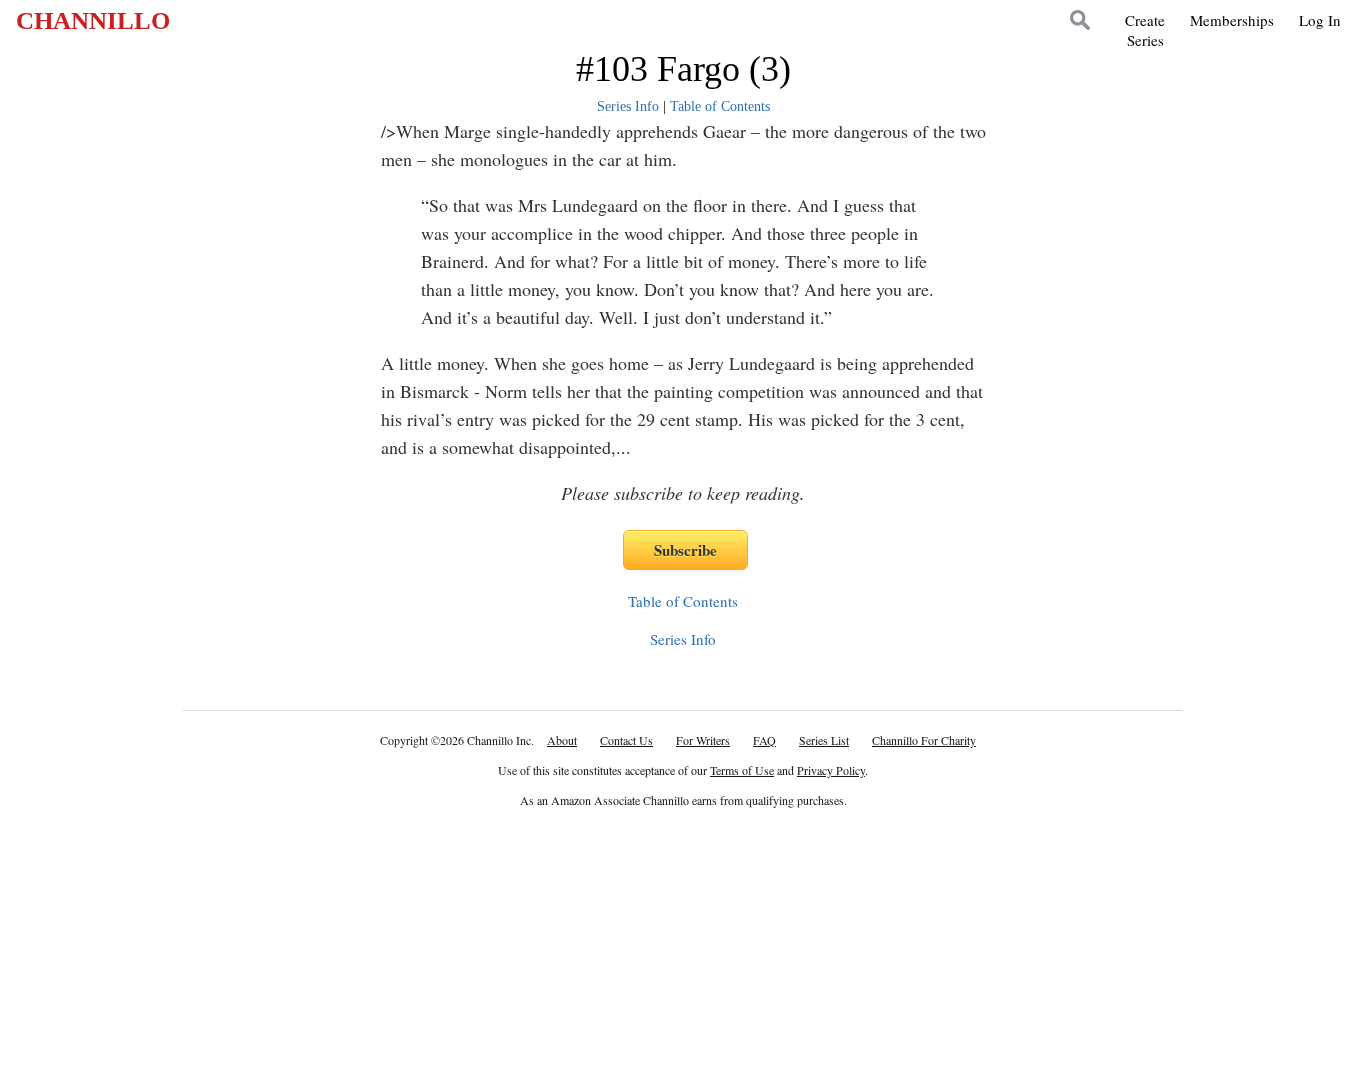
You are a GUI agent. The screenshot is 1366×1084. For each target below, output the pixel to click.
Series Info (628, 106)
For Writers (703, 740)
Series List (824, 740)
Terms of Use (742, 770)
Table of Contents (720, 106)
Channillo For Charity (924, 740)
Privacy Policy (831, 770)
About (562, 740)
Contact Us (626, 740)
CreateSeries (1145, 30)
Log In (1320, 20)
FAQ (764, 740)
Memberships (1232, 20)
